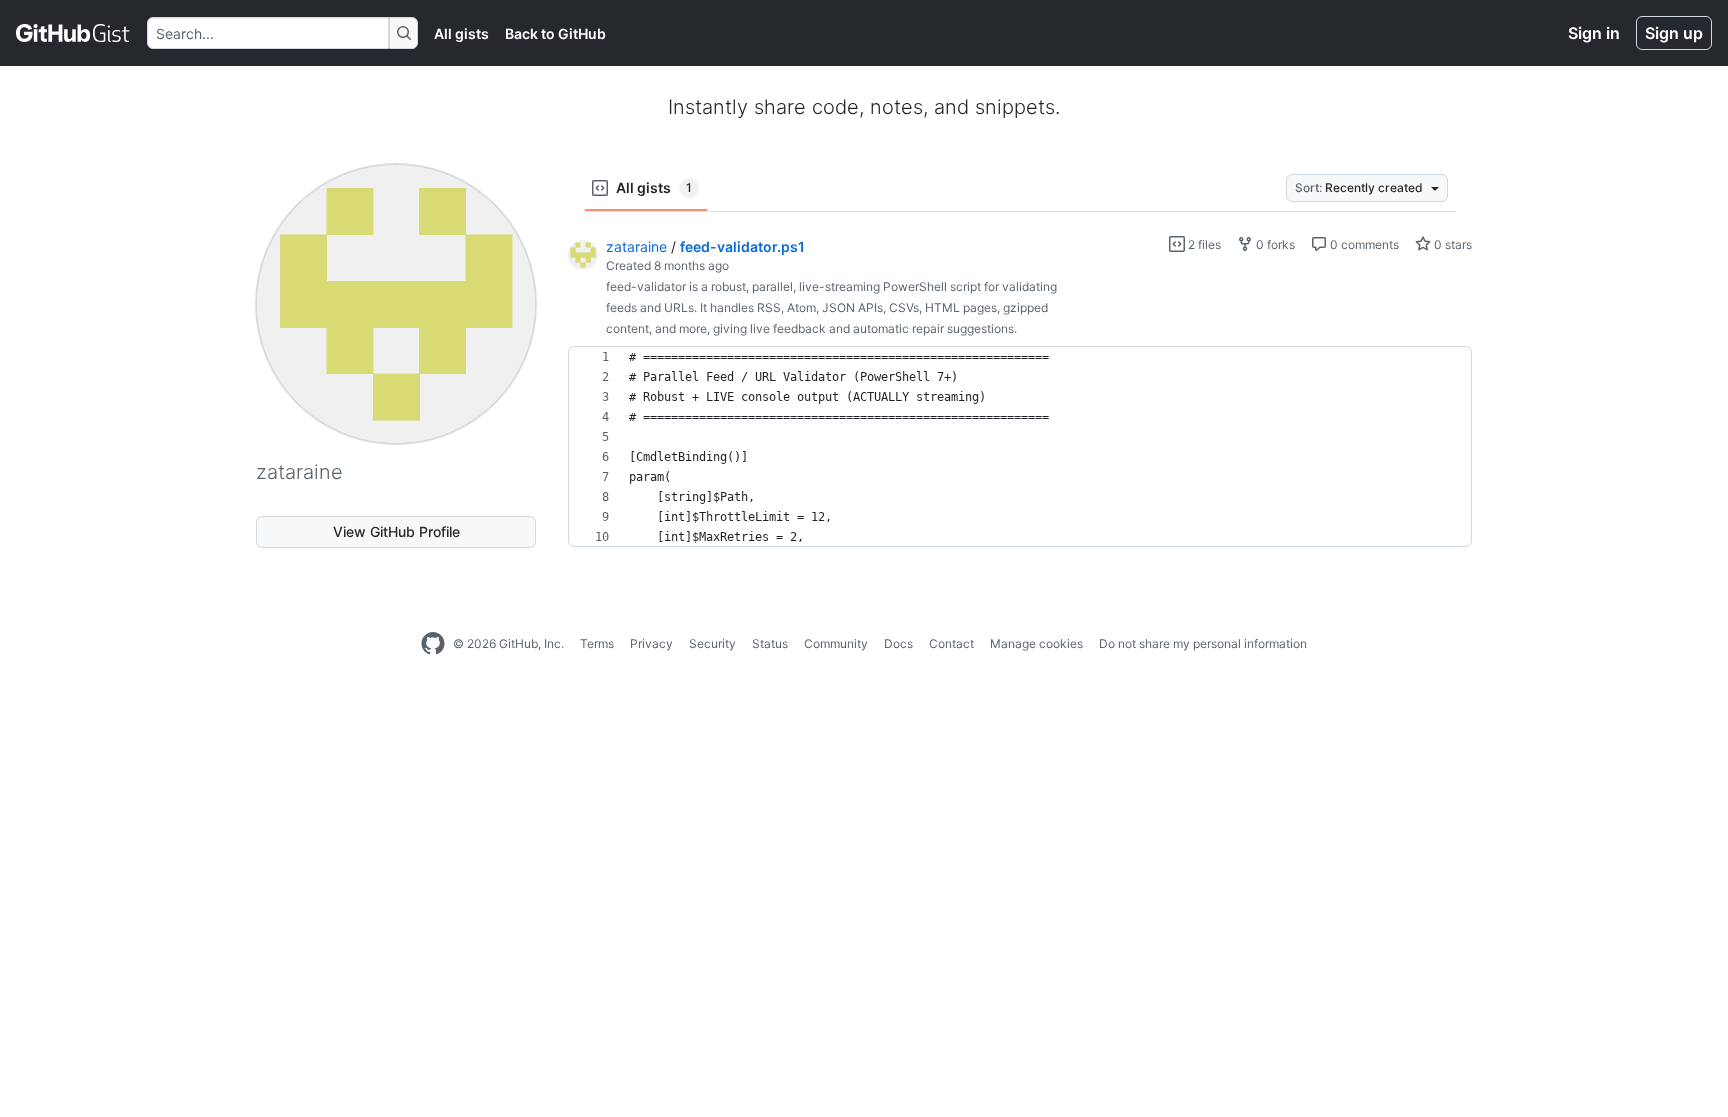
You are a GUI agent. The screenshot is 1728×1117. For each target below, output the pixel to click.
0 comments (1363, 244)
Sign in (1594, 33)
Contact (951, 643)
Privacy (651, 643)
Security (712, 643)
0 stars (1451, 244)
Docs (898, 643)
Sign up (1674, 33)
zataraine (636, 246)
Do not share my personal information (1203, 643)
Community (836, 643)
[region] (1020, 447)
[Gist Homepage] (73, 33)
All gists (461, 33)
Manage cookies (1036, 643)
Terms (597, 643)
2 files (1203, 244)
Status (770, 643)
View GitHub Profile (396, 531)
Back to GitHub (555, 33)
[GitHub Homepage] (433, 644)
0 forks (1274, 244)
